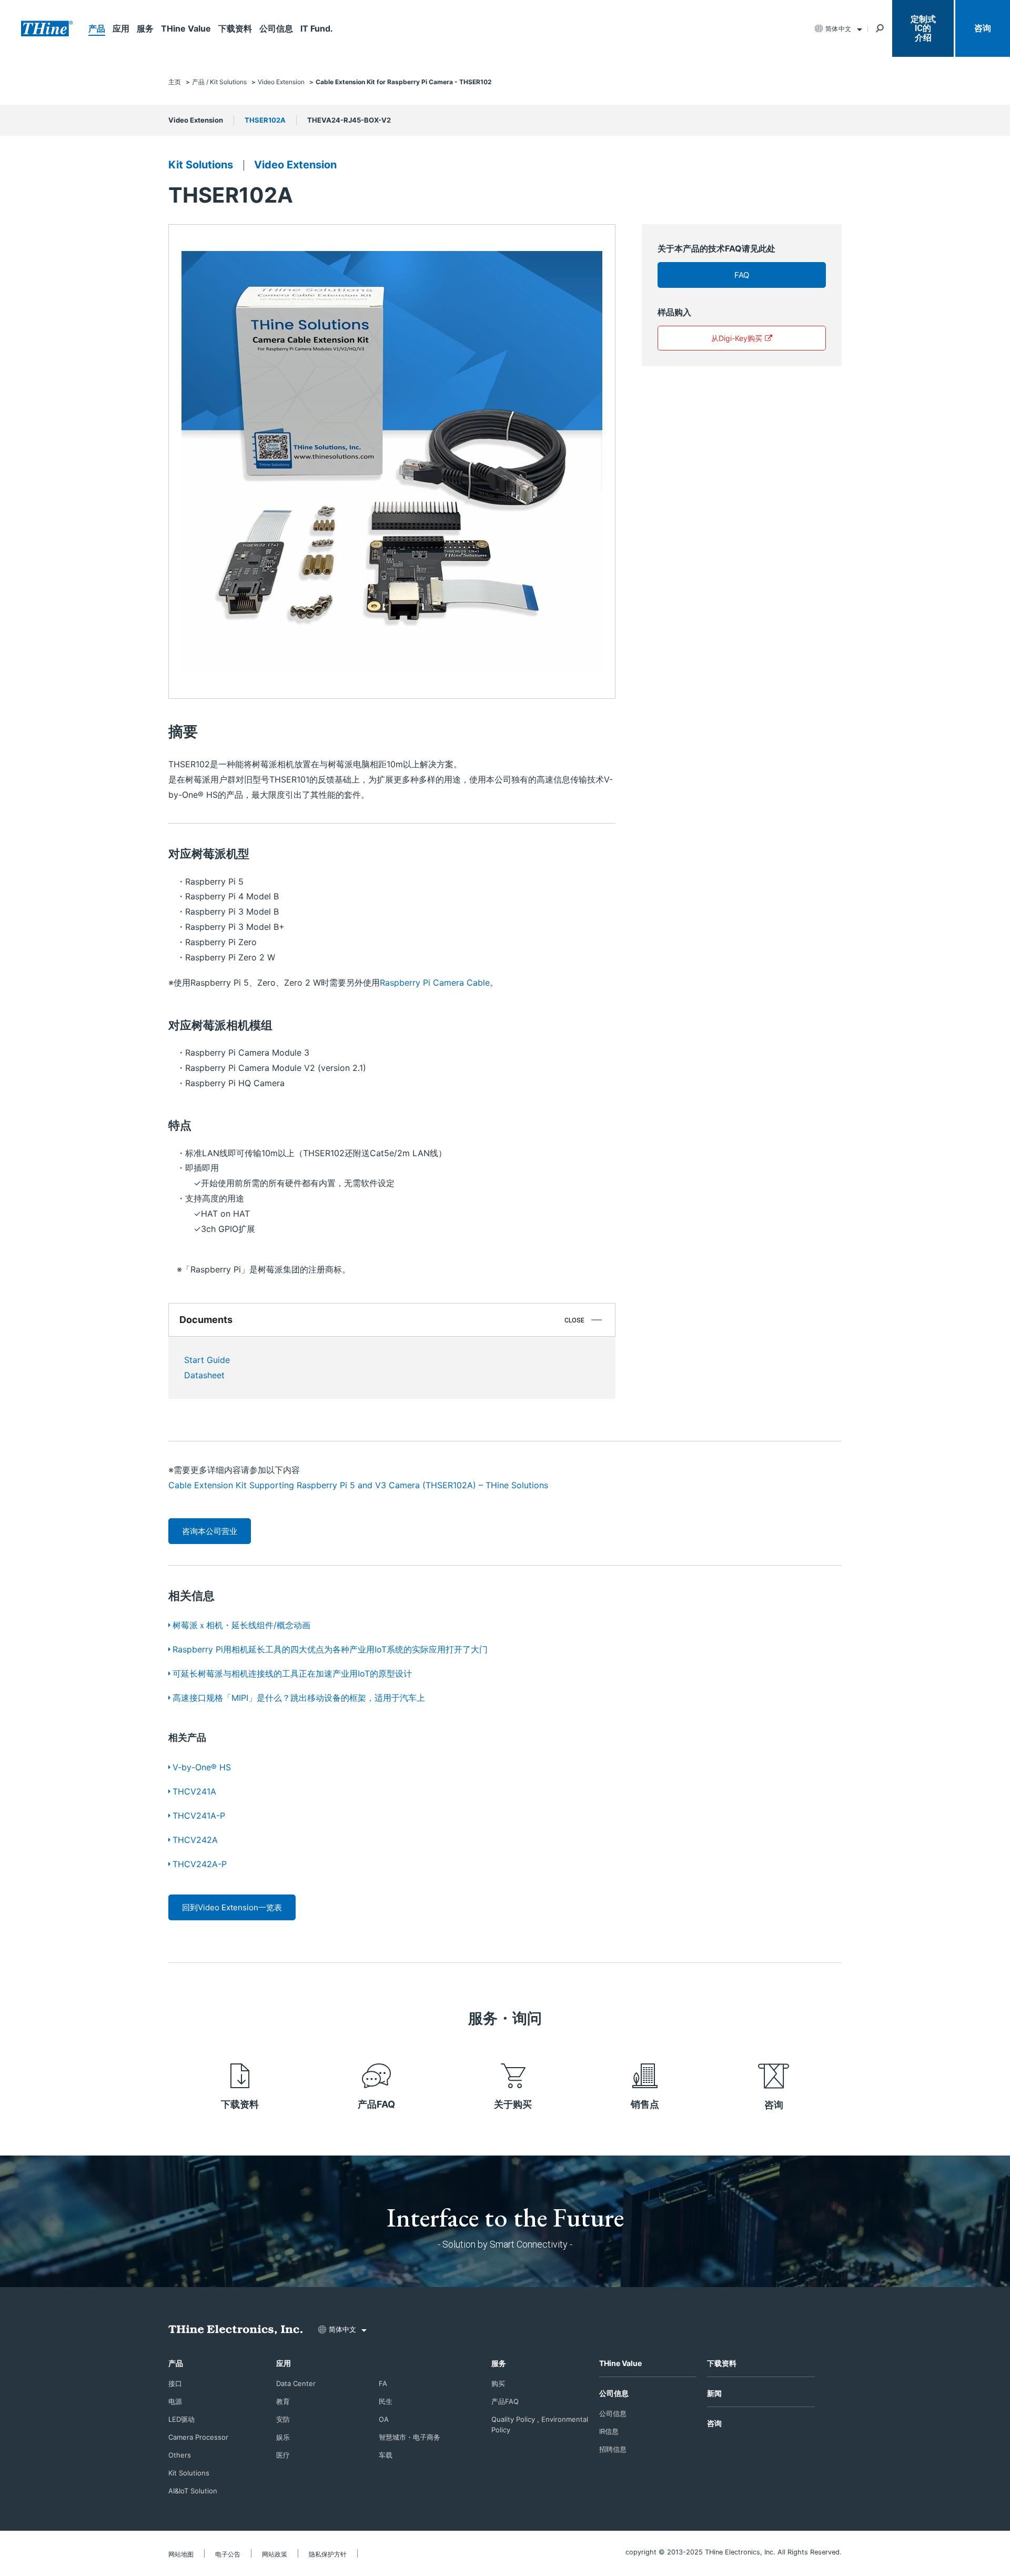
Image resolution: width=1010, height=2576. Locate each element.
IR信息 (609, 2431)
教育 (283, 2401)
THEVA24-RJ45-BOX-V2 (349, 120)
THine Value (186, 28)
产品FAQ (376, 2104)
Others (180, 2455)
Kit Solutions (201, 165)
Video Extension (196, 120)
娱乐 (283, 2437)
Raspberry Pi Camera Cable (435, 983)
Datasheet (204, 1375)
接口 (175, 2383)
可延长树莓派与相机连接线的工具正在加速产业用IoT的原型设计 (292, 1673)
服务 (145, 28)
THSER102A (265, 120)
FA (383, 2383)
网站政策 (275, 2554)
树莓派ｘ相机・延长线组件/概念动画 (241, 1625)
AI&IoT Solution (193, 2491)
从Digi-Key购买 (737, 338)
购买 (498, 2383)
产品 (97, 28)
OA (384, 2419)
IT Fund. (317, 28)
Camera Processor (198, 2437)
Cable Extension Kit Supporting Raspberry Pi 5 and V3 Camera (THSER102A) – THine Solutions (358, 1485)
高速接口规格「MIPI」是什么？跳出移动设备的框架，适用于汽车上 (299, 1698)
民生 (386, 2401)
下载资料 (235, 28)
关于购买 (513, 2104)
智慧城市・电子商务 (410, 2437)
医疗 (283, 2455)
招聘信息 (613, 2449)
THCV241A (194, 1791)
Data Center (296, 2383)
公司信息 (276, 28)
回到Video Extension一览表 (232, 1907)
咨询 (983, 28)
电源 (175, 2401)
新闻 (714, 2393)
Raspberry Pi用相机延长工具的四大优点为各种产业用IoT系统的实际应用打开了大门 (330, 1649)
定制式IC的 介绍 (923, 28)
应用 (121, 28)
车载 (386, 2455)
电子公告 (228, 2554)
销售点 (645, 2104)
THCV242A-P (200, 1864)
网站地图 (181, 2554)
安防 (283, 2419)
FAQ (742, 275)
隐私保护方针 (328, 2554)
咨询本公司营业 (210, 1531)
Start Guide (207, 1360)
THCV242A (195, 1840)
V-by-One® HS (202, 1767)
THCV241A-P (199, 1816)
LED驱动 (181, 2419)
